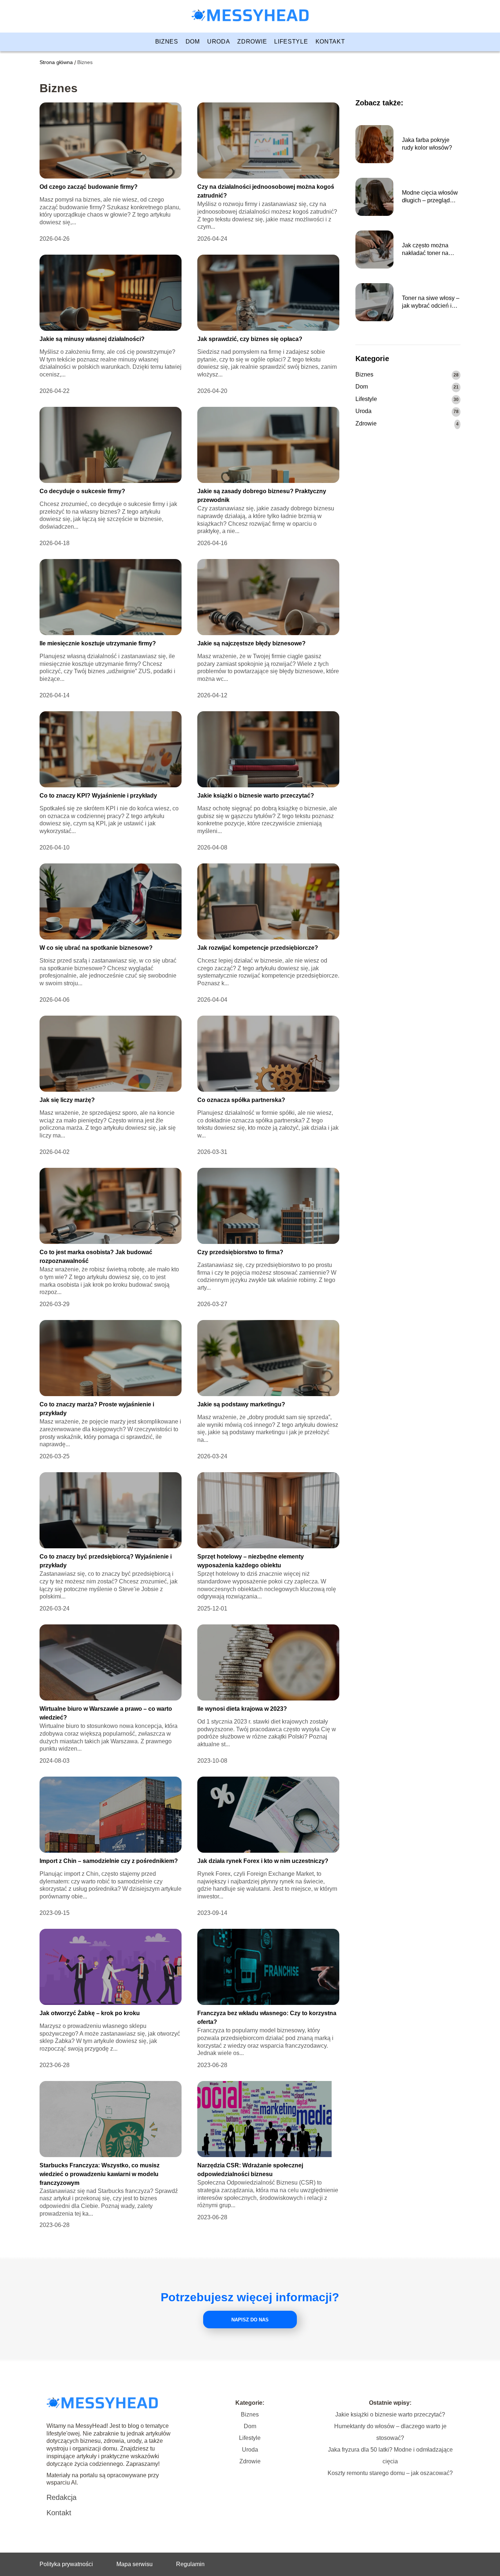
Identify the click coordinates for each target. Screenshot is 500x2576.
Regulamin (190, 2564)
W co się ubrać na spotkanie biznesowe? (96, 948)
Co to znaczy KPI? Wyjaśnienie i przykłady (98, 796)
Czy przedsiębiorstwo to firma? (240, 1252)
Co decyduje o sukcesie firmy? (82, 491)
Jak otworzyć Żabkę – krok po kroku (90, 2013)
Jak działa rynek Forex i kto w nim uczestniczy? (263, 1861)
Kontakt (330, 42)
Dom (193, 42)
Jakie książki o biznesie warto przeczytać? (256, 796)
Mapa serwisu (135, 2564)
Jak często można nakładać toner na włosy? (425, 250)
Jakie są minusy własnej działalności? (92, 339)
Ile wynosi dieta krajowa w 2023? (242, 1709)
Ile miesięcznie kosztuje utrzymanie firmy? (98, 643)
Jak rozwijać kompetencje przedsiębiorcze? (258, 948)
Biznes (167, 42)
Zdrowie (252, 42)
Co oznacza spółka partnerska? (241, 1100)
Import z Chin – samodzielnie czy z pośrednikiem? (109, 1861)
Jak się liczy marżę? (67, 1100)
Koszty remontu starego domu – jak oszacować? (390, 2473)
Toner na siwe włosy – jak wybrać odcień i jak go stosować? (431, 302)
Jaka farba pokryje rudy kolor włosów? (427, 144)
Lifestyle (291, 42)
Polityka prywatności (66, 2564)
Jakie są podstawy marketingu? (241, 1404)
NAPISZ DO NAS (250, 2320)
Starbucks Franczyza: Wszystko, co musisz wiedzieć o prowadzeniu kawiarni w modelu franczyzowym (100, 2174)
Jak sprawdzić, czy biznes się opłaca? (250, 339)
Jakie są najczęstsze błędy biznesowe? (251, 643)
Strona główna (56, 62)
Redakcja (61, 2497)
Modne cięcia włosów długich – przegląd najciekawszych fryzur (430, 197)
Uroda (219, 42)
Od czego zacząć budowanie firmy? (89, 187)
